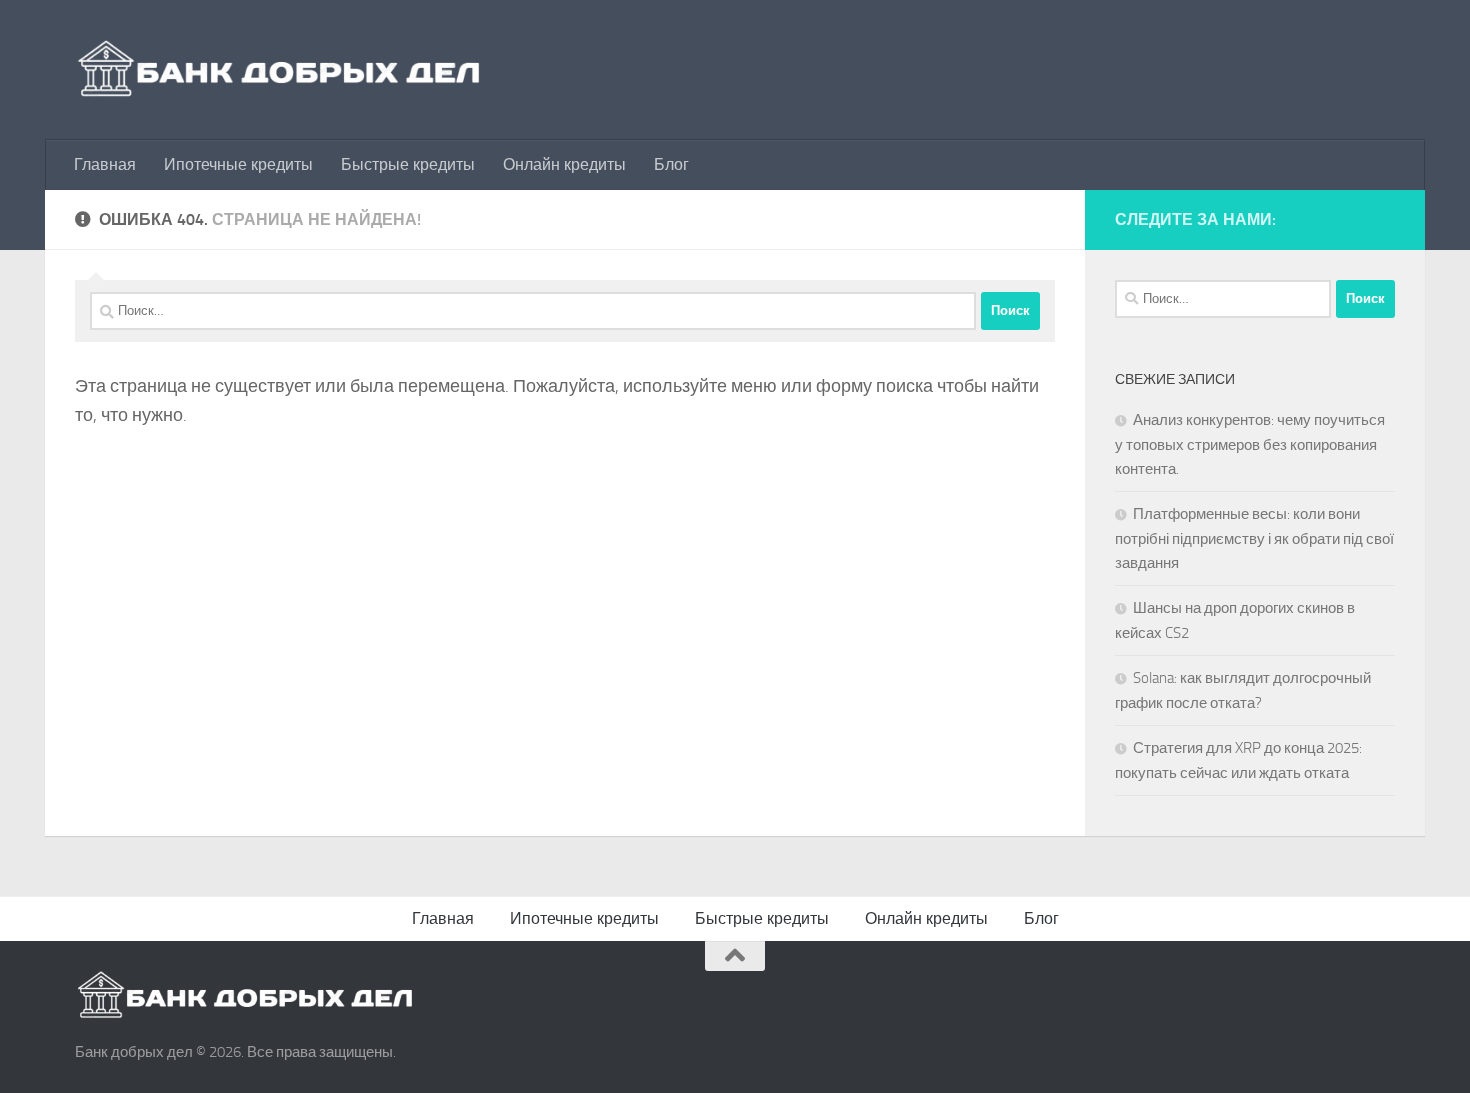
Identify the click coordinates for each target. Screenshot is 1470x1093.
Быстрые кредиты (408, 164)
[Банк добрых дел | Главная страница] (280, 70)
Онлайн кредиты (564, 164)
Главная (105, 164)
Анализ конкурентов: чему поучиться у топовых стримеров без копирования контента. (1250, 444)
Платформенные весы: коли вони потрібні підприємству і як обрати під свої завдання (1254, 538)
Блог (671, 164)
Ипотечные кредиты (238, 164)
